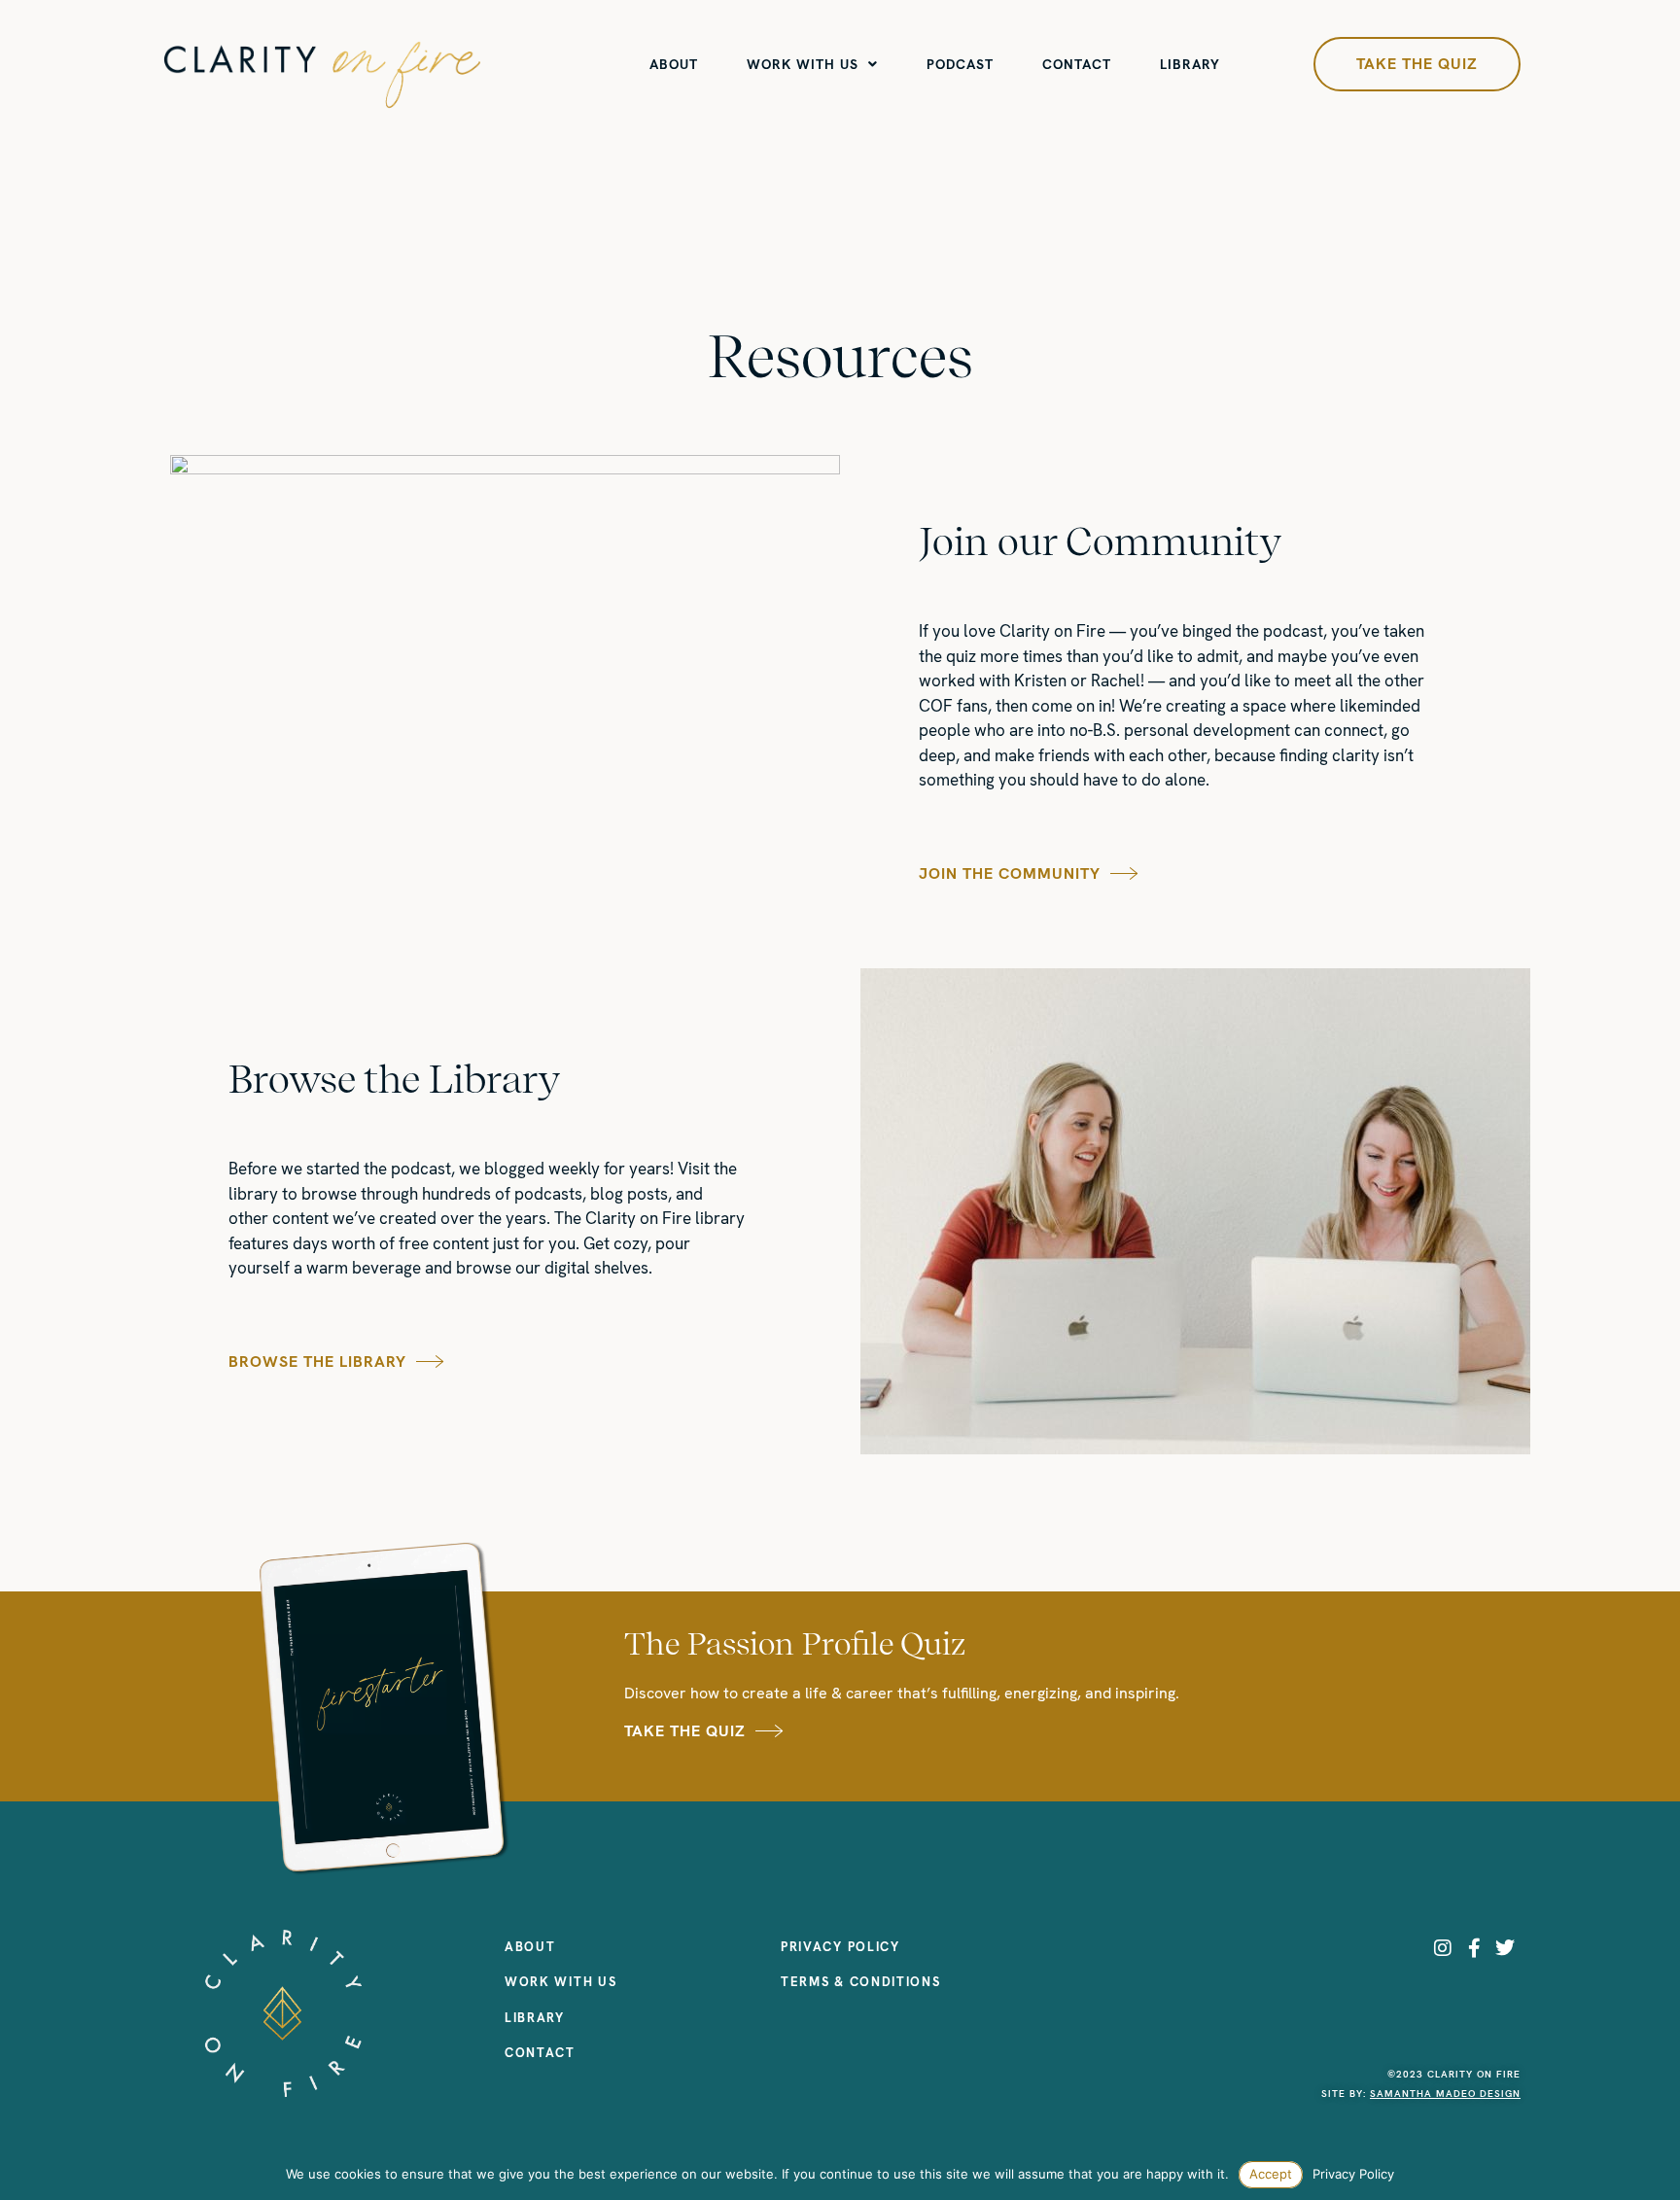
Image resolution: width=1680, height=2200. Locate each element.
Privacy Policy (1353, 2174)
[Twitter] (1505, 1948)
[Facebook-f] (1474, 1948)
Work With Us (803, 64)
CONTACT (1077, 64)
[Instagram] (1443, 1948)
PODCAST (960, 64)
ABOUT (674, 64)
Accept (1271, 2174)
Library (1190, 64)
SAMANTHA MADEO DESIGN (1445, 2094)
